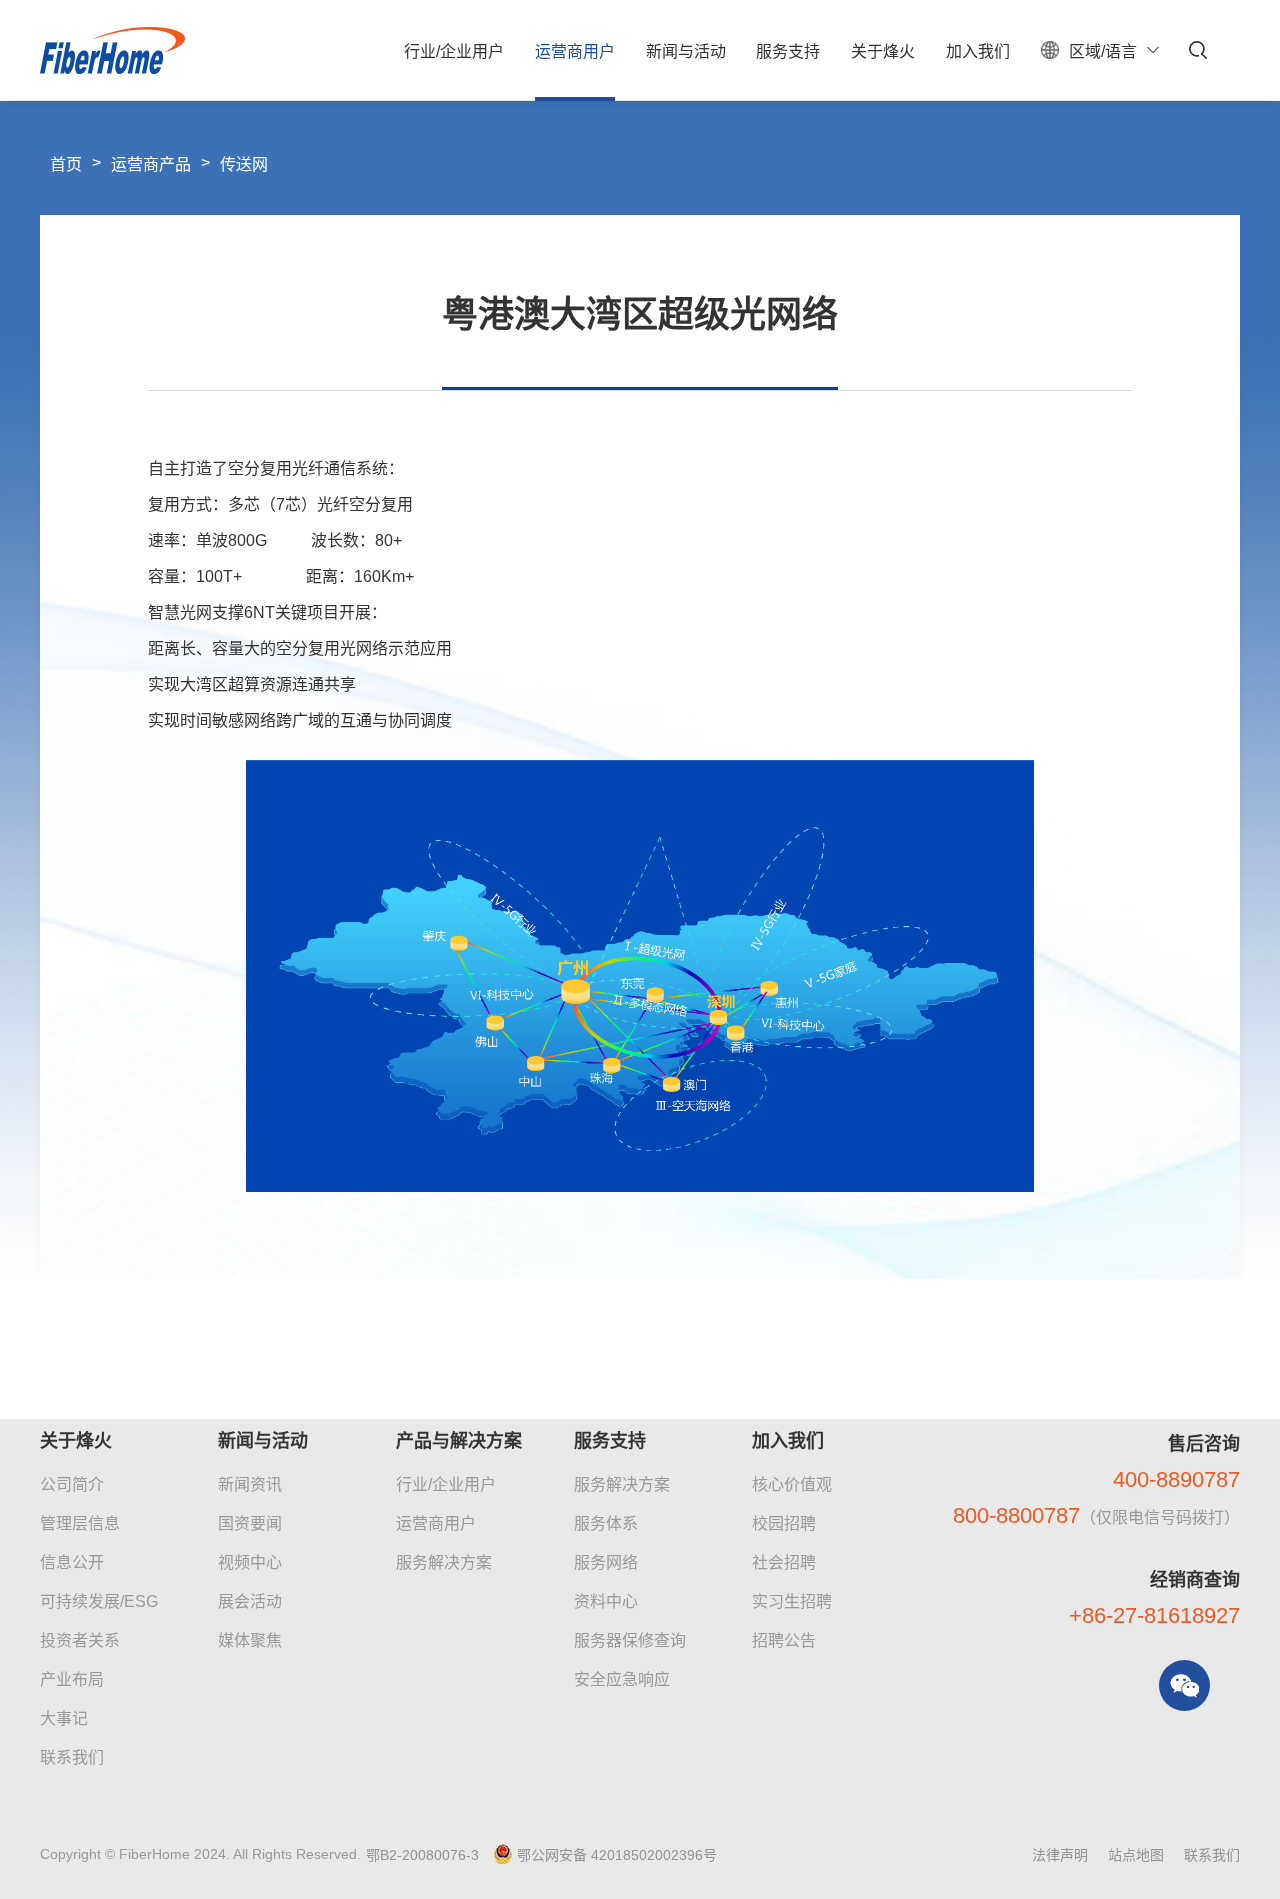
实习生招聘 (792, 1601)
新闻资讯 (250, 1484)
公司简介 (72, 1484)
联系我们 (72, 1757)
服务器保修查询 (630, 1640)
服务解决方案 (444, 1562)
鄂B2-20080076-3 (422, 1855)
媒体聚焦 (250, 1640)
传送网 (244, 164)
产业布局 (72, 1679)
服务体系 (606, 1523)
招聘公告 (784, 1640)
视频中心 (250, 1562)
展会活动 (250, 1601)
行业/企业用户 (446, 1484)
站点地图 (1136, 1855)
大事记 (64, 1718)
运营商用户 (436, 1523)
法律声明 (1060, 1855)
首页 (66, 164)
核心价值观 (792, 1484)
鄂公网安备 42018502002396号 (617, 1855)
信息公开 (72, 1562)
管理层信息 (80, 1523)
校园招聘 (784, 1523)
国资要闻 (250, 1523)
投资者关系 (80, 1640)
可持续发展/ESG (99, 1601)
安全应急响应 (622, 1679)
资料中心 (606, 1601)
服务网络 (606, 1562)
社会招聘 (784, 1562)
